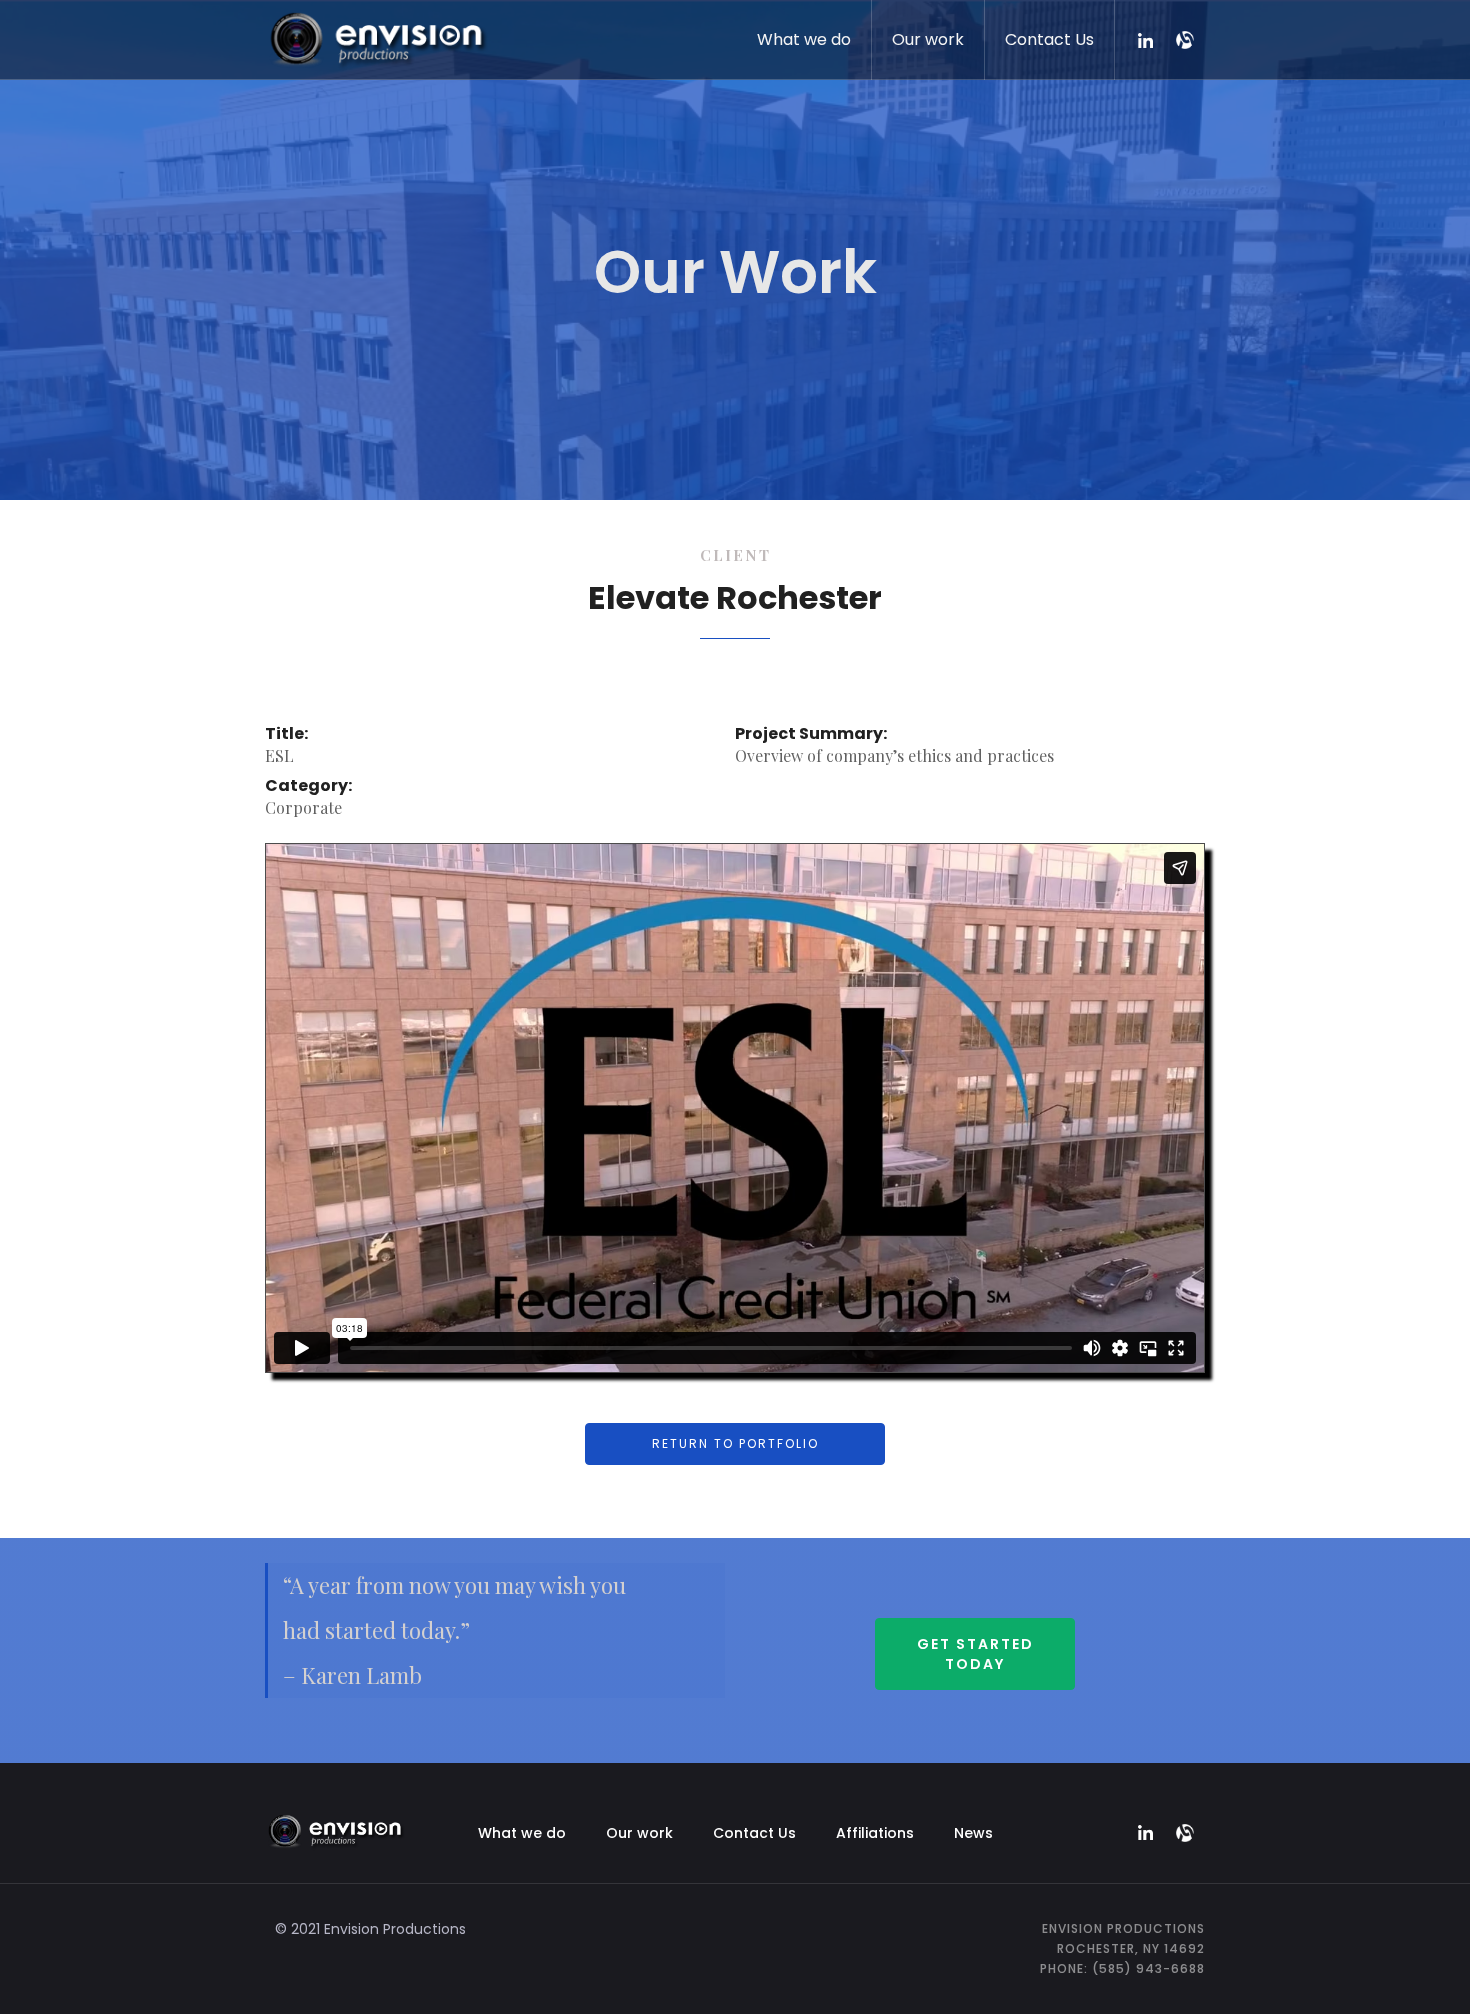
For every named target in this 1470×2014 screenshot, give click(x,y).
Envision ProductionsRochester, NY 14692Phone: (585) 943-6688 (1122, 1948)
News (973, 1833)
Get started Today (975, 1654)
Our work (928, 39)
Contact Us (1049, 39)
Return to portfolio (735, 1443)
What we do (804, 39)
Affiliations (875, 1833)
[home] (376, 35)
